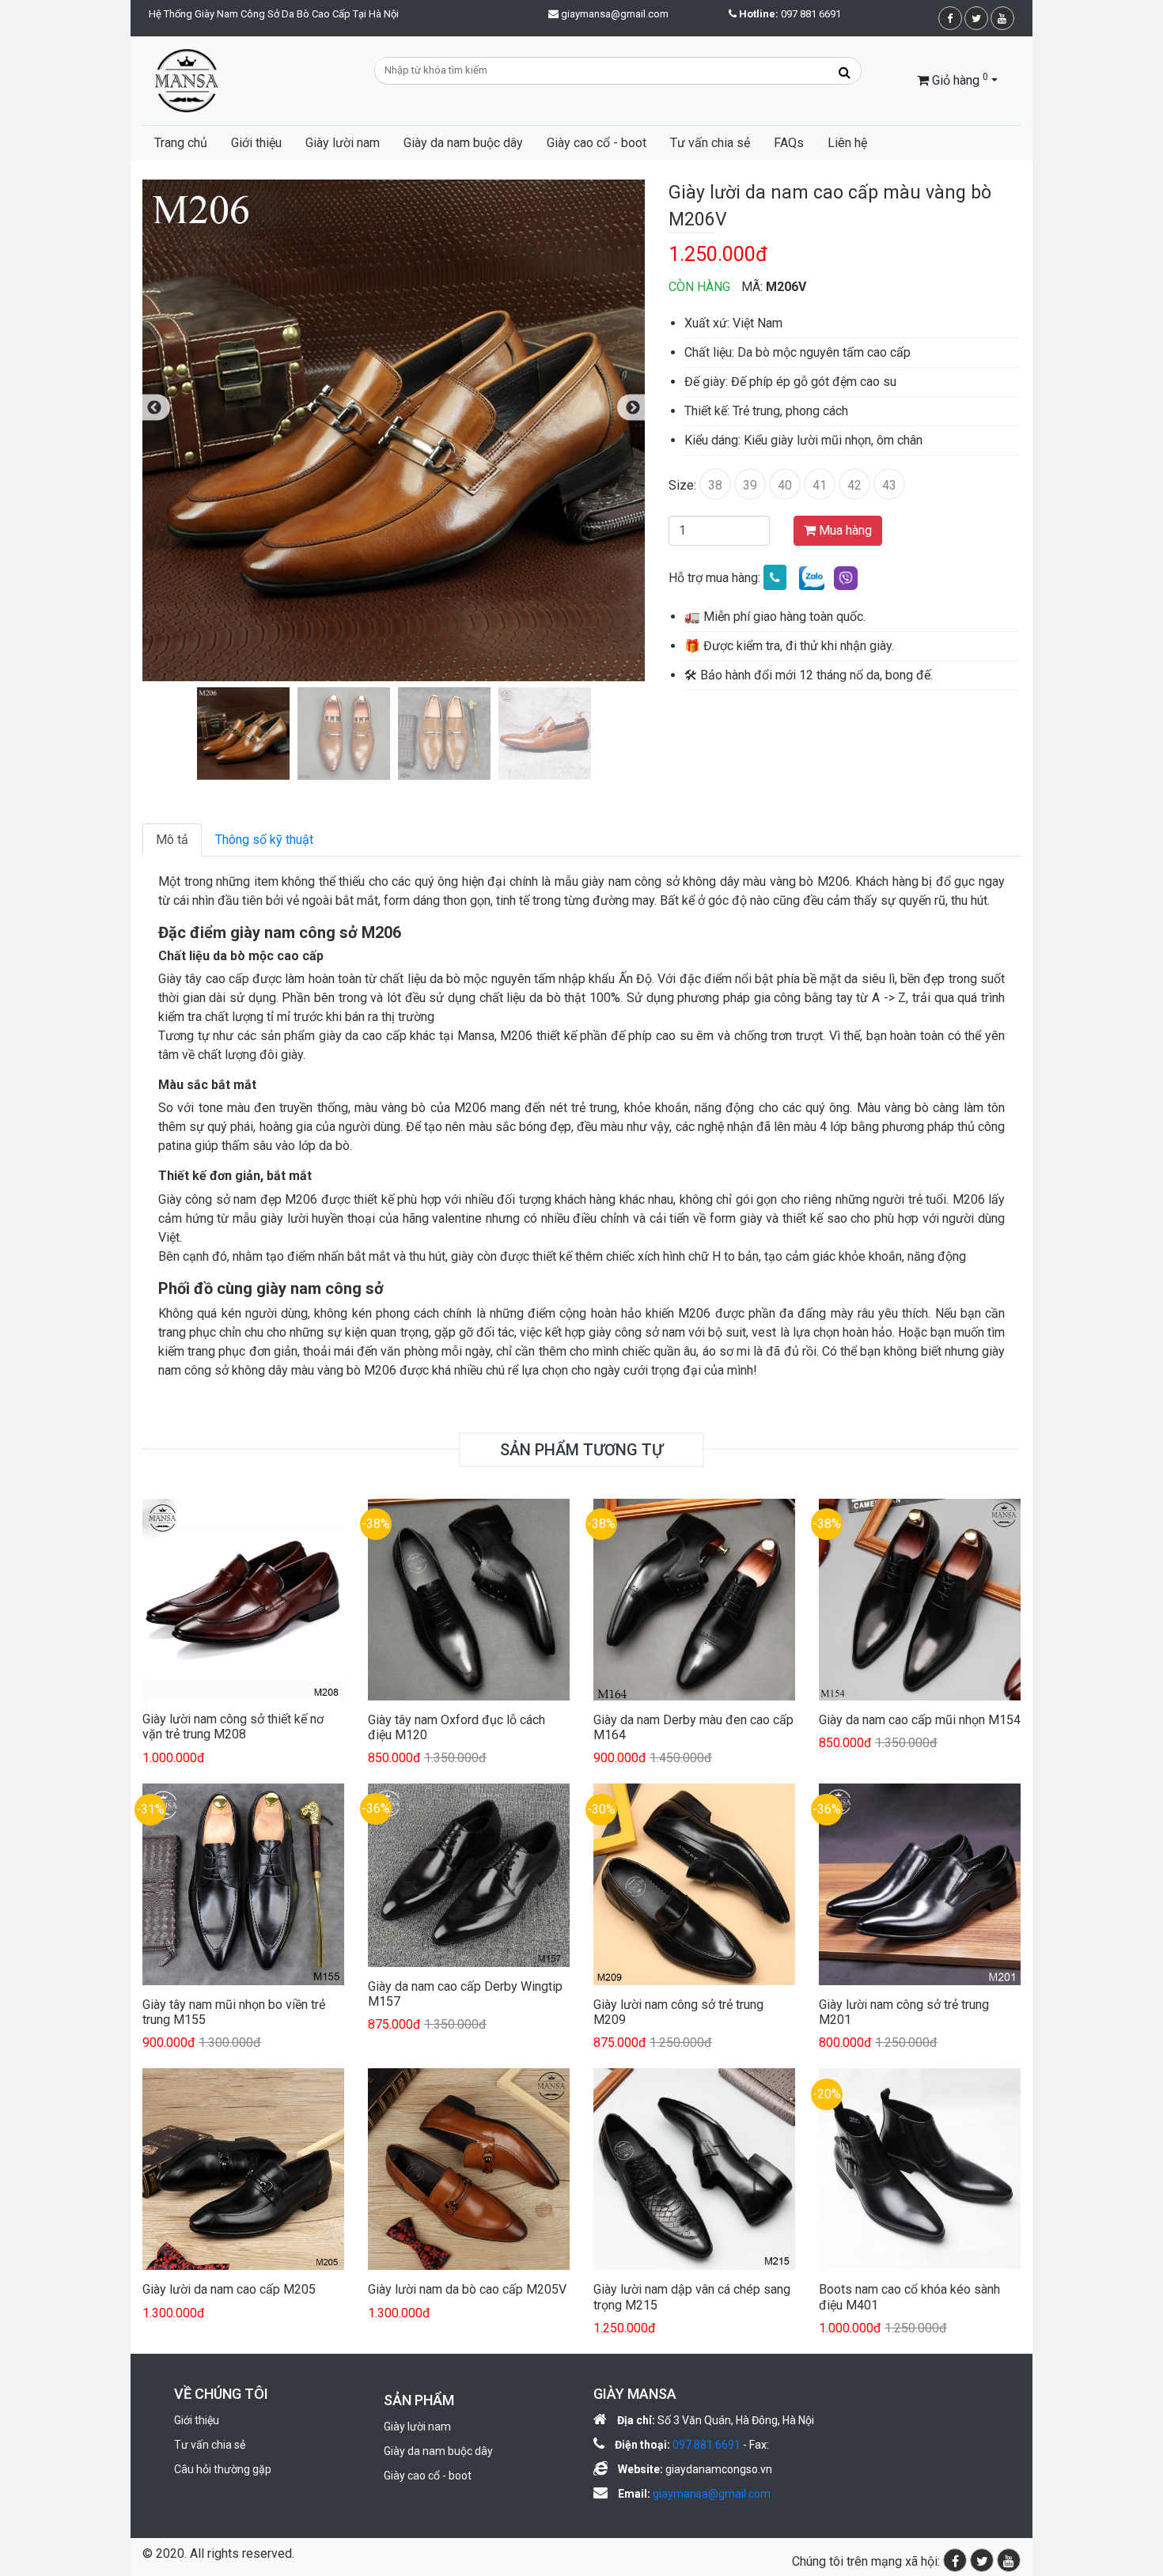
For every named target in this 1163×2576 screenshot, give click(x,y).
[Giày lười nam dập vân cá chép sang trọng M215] (694, 2168)
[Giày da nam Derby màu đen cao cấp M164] (694, 1598)
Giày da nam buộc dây (463, 143)
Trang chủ (181, 143)
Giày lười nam (343, 143)
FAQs (789, 143)
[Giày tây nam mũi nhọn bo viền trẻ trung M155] (243, 1884)
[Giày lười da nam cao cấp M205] (243, 2168)
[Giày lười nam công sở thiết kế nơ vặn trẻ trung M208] (243, 1598)
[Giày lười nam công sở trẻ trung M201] (920, 1884)
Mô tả (172, 840)
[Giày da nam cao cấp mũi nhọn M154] (920, 1598)
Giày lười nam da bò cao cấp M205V (467, 2289)
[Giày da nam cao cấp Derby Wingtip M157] (469, 1874)
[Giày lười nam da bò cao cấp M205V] (469, 2168)
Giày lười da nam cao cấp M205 (229, 2289)
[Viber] (846, 578)
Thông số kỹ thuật (264, 840)
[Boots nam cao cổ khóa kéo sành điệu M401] (920, 2168)
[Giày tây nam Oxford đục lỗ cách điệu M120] (469, 1598)
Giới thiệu (256, 143)
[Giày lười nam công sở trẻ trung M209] (694, 1884)
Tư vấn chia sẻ (710, 143)
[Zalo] (812, 578)
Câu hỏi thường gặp (223, 2469)
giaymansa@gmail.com (615, 14)
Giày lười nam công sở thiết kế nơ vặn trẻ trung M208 (233, 1727)
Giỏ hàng (958, 79)
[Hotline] (775, 578)
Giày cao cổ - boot (597, 143)
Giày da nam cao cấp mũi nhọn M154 (920, 1720)
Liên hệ (847, 143)
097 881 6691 (790, 14)
